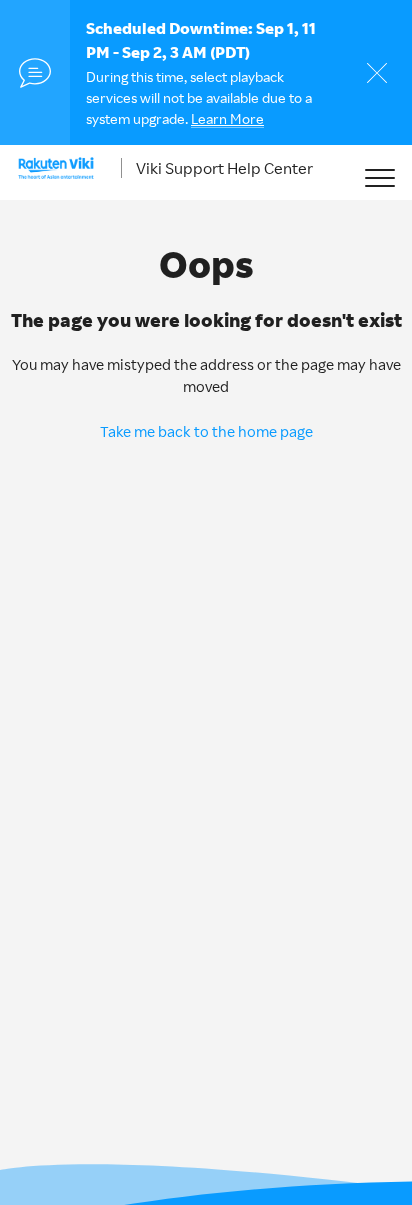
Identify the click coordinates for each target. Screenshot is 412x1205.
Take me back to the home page (206, 431)
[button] (379, 177)
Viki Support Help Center (224, 168)
